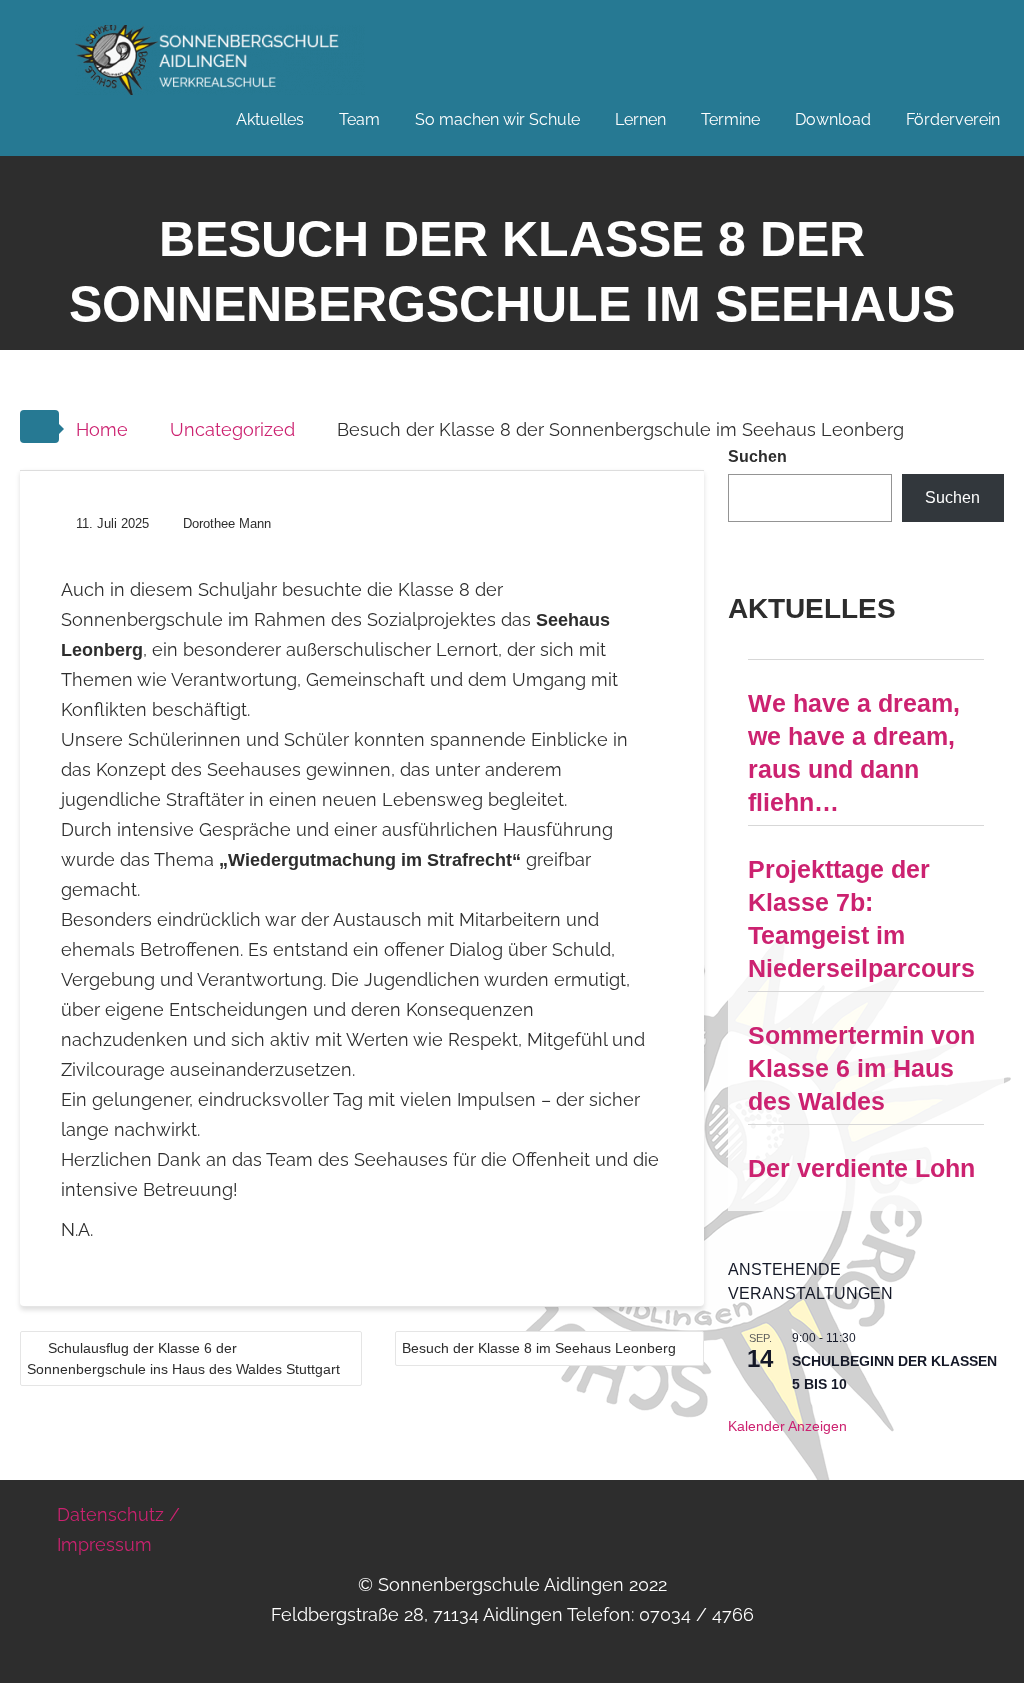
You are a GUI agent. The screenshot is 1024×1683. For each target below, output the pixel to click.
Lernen (640, 119)
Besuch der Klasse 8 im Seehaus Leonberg (539, 1348)
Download (833, 119)
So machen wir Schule (497, 119)
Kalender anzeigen (787, 1426)
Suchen (757, 456)
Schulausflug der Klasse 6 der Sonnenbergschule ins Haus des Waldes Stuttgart (183, 1358)
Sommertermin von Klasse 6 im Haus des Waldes (861, 1068)
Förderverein (953, 119)
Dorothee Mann (227, 523)
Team (359, 119)
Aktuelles (270, 119)
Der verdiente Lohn (861, 1168)
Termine (730, 119)
